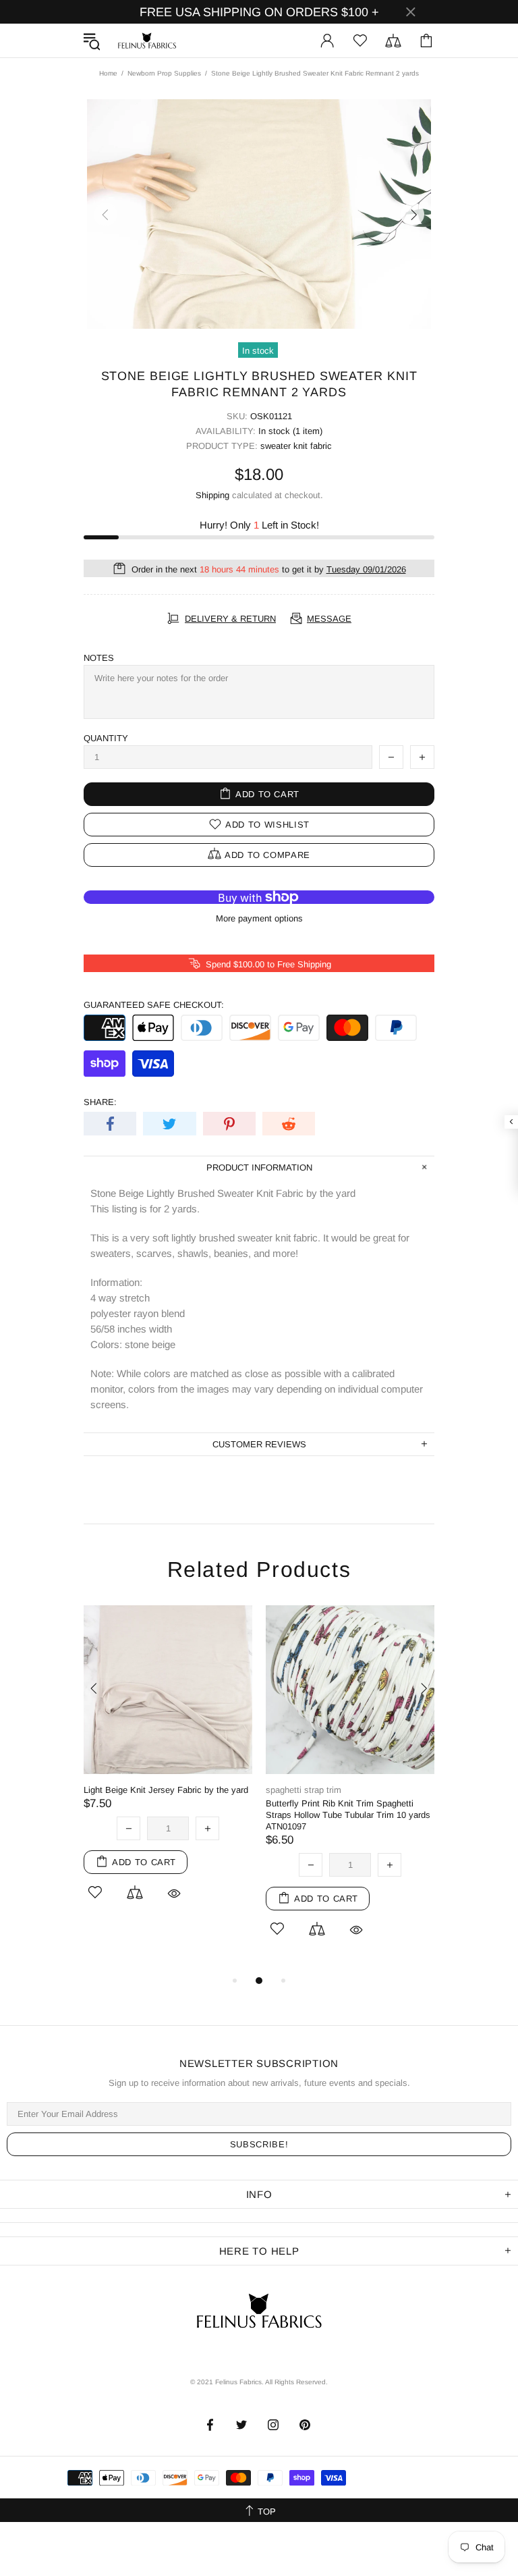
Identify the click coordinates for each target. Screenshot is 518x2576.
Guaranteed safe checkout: (154, 1005)
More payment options (259, 918)
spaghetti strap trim (304, 1790)
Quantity (106, 738)
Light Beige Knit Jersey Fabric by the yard (166, 1790)
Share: (100, 1102)
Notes (99, 658)
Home (108, 73)
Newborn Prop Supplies (164, 73)
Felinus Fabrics (147, 41)
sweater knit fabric (296, 446)
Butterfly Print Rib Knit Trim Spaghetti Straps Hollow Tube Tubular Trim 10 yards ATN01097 (348, 1815)
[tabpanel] (168, 1771)
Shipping (212, 495)
